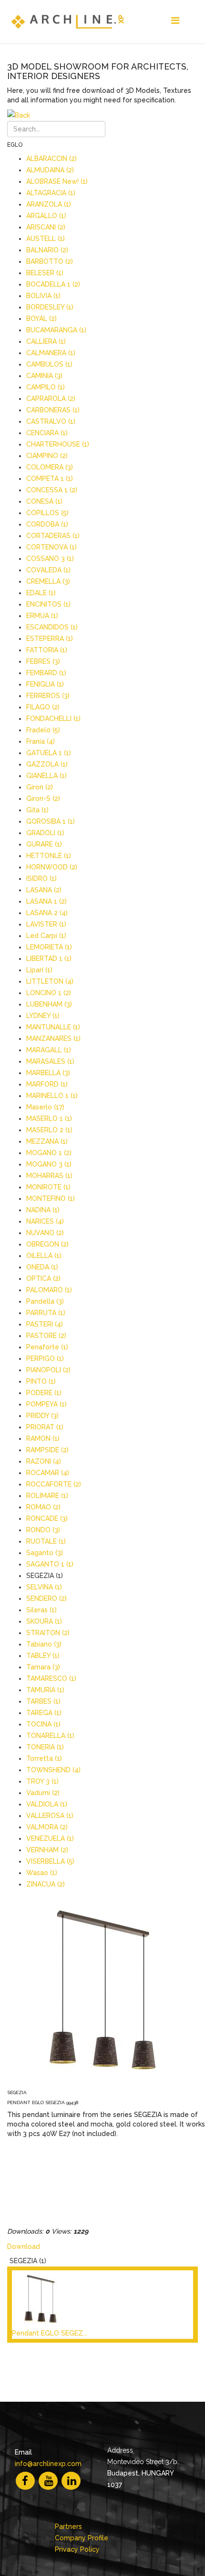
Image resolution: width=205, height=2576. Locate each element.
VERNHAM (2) (47, 1850)
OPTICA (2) (43, 1278)
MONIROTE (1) (48, 1187)
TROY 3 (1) (42, 1781)
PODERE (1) (44, 1393)
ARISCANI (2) (46, 227)
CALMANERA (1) (51, 353)
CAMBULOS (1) (49, 364)
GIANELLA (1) (46, 776)
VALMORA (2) (47, 1827)
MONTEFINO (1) (51, 1198)
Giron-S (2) (43, 799)
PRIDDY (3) (42, 1416)
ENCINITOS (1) (48, 604)
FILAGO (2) (43, 707)
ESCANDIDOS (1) (52, 627)
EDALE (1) (41, 593)
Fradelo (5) (43, 730)
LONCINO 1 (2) (49, 993)
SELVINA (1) (44, 1587)
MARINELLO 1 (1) (52, 1096)
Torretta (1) (44, 1758)
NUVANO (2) (45, 1233)
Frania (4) (41, 741)
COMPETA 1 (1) (50, 479)
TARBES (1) (43, 1701)
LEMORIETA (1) (49, 947)
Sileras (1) (41, 1610)
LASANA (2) (44, 890)
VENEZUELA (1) (50, 1838)
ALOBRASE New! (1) (57, 181)
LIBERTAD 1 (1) (49, 959)
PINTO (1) (41, 1381)
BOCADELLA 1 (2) (53, 284)
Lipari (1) (39, 970)
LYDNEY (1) (43, 1016)
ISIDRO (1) (41, 879)
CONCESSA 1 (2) (52, 490)
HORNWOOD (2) (52, 867)
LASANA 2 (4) (47, 913)
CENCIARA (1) (47, 433)
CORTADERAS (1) (53, 536)
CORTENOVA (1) (51, 547)
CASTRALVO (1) (51, 421)
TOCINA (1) (43, 1724)
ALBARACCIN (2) (51, 159)
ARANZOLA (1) (49, 204)
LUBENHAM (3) (49, 1004)
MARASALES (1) (50, 1061)
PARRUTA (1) (46, 1313)
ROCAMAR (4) (48, 1473)
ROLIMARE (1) (47, 1496)
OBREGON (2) (47, 1244)
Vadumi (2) (43, 1793)
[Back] (102, 115)
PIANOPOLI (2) (48, 1370)
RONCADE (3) (47, 1518)
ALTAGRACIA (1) (51, 193)
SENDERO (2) (46, 1598)
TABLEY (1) (43, 1656)
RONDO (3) (43, 1530)
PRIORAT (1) (45, 1427)
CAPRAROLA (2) (51, 399)
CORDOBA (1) (47, 524)
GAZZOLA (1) (47, 764)
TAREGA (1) (44, 1713)
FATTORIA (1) (47, 650)
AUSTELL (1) (46, 239)
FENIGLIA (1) (45, 684)
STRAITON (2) (48, 1633)
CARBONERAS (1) (53, 410)
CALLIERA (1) (46, 341)
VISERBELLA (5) (50, 1861)
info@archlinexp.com (48, 2464)
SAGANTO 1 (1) (50, 1564)
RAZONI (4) (44, 1461)
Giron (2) (40, 787)
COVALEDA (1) (48, 570)
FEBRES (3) (43, 661)
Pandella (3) (45, 1301)
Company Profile (82, 2538)
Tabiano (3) (44, 1644)
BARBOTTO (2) (50, 261)
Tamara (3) (43, 1667)
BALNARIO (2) (47, 250)
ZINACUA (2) (46, 1884)
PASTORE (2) (46, 1336)
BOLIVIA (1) (43, 296)
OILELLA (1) (44, 1256)
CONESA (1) (44, 501)
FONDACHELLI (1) (53, 719)
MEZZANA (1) (47, 1141)
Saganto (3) (45, 1553)
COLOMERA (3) (50, 467)
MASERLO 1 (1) (49, 1118)
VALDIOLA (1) (47, 1804)
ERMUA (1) (42, 616)
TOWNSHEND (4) (53, 1770)
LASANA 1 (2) (46, 901)
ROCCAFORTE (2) (54, 1484)
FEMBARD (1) (46, 673)
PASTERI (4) (45, 1324)
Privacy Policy (77, 2549)
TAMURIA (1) (45, 1690)
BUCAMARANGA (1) (56, 330)
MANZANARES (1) (53, 1038)
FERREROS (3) (48, 696)
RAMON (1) (43, 1438)
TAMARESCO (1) (51, 1678)
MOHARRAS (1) (49, 1176)
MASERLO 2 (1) (49, 1130)
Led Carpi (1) (46, 936)
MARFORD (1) (47, 1084)
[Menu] (175, 21)
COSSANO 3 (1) (50, 559)
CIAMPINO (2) (47, 456)
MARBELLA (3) (48, 1073)
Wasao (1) (42, 1873)
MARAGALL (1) (49, 1050)
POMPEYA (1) (46, 1404)
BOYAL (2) (41, 319)
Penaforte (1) (47, 1347)
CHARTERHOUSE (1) (58, 444)
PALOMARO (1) (49, 1290)
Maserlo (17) (45, 1107)
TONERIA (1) (45, 1747)
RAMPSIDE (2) (47, 1450)
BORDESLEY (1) (50, 307)
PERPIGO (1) (45, 1358)
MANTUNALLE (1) (53, 1027)
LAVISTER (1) (46, 924)
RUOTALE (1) (46, 1541)
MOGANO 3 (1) (49, 1164)
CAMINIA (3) (44, 376)
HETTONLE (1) (49, 856)
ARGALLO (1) (46, 216)
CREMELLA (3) (48, 581)
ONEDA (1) (42, 1267)
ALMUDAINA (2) (50, 170)
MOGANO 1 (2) (49, 1153)
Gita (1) (37, 810)
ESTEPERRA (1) (50, 639)
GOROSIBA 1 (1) (51, 821)
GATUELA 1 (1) (49, 753)
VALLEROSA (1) (50, 1816)
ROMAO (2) (43, 1507)
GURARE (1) (44, 844)
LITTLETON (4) (50, 981)
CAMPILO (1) (46, 387)
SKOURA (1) (44, 1621)
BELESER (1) (45, 273)
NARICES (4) (45, 1221)
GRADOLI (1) (45, 833)
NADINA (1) (43, 1210)
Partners (68, 2526)
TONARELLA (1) (50, 1736)
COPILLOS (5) (47, 513)
